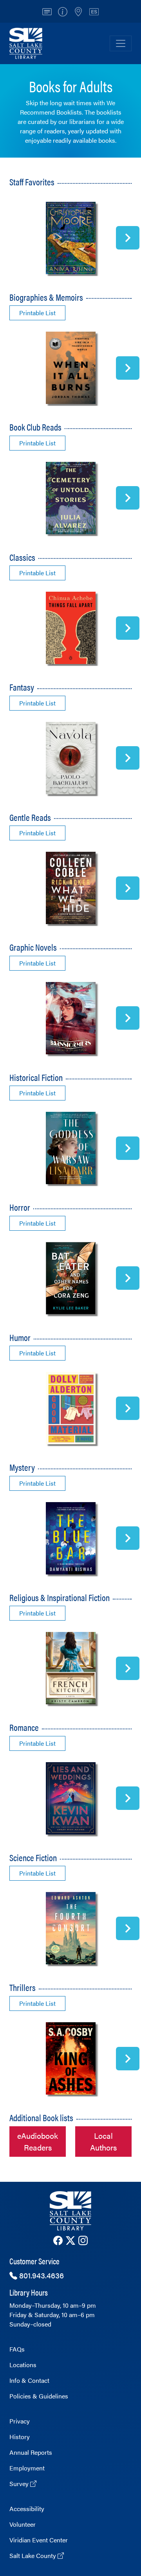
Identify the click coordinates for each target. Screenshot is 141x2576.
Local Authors (103, 2141)
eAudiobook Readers (38, 2141)
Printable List (37, 313)
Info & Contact (29, 2380)
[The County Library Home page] (70, 2211)
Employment (27, 2468)
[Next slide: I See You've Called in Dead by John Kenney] (128, 1408)
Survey (20, 2484)
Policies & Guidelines (39, 2396)
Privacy (20, 2421)
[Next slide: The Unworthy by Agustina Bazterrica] (128, 1278)
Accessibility (27, 2509)
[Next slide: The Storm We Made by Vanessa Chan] (128, 1148)
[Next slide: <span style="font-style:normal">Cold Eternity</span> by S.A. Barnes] (128, 1928)
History (20, 2437)
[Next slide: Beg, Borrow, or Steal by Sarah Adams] (128, 1798)
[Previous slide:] (13, 238)
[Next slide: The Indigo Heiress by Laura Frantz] (128, 1668)
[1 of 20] (70, 238)
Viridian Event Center (39, 2540)
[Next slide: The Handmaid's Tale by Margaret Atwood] (128, 628)
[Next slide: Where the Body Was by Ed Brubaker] (128, 1018)
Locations (23, 2365)
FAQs (17, 2349)
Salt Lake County (33, 2555)
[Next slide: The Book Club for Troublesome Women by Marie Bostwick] (128, 498)
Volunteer (23, 2524)
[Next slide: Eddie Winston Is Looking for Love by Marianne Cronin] (128, 238)
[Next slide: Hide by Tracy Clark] (128, 1538)
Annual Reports (31, 2452)
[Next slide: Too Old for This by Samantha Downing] (128, 2059)
